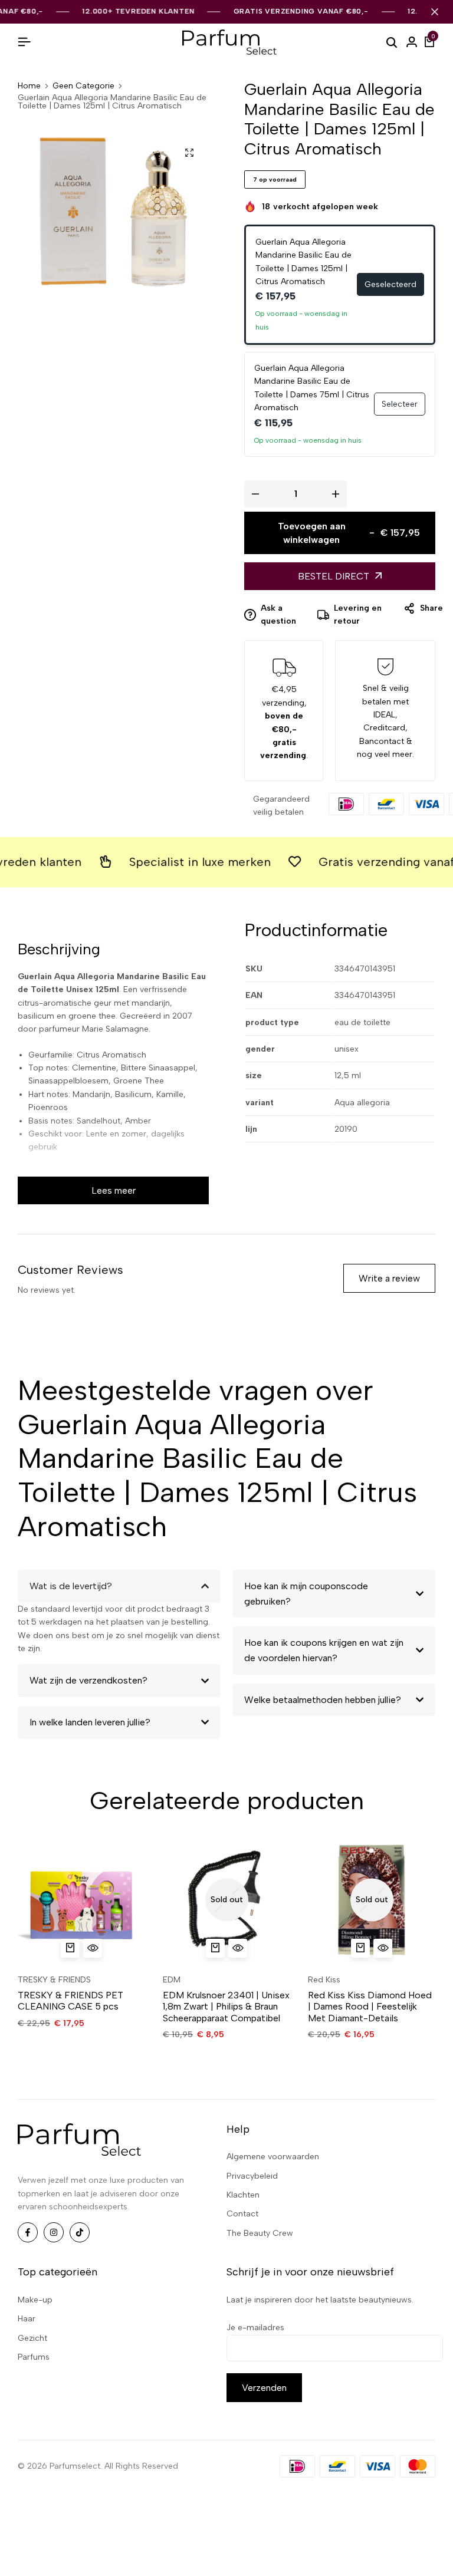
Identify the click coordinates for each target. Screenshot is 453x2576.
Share (431, 608)
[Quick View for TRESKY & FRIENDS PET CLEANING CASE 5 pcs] (93, 1948)
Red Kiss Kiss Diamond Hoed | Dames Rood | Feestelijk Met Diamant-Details (370, 2006)
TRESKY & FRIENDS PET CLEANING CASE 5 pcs (70, 2001)
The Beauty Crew (260, 2233)
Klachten (243, 2195)
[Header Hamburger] (24, 42)
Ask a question (278, 615)
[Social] (28, 2232)
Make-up (35, 2300)
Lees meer (114, 1190)
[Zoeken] (392, 42)
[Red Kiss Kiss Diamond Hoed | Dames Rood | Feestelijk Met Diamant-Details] (372, 1900)
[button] (70, 1948)
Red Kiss (324, 1980)
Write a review (389, 1278)
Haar (27, 2319)
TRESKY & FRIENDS (54, 1980)
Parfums (34, 2357)
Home (29, 86)
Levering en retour (358, 615)
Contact (242, 2214)
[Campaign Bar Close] (435, 12)
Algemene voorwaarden (273, 2157)
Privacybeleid (252, 2176)
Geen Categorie (83, 86)
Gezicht (32, 2338)
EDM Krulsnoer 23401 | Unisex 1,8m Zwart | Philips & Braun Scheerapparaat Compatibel (226, 2006)
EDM (172, 1980)
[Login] (412, 42)
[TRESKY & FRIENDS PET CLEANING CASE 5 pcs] (81, 1900)
